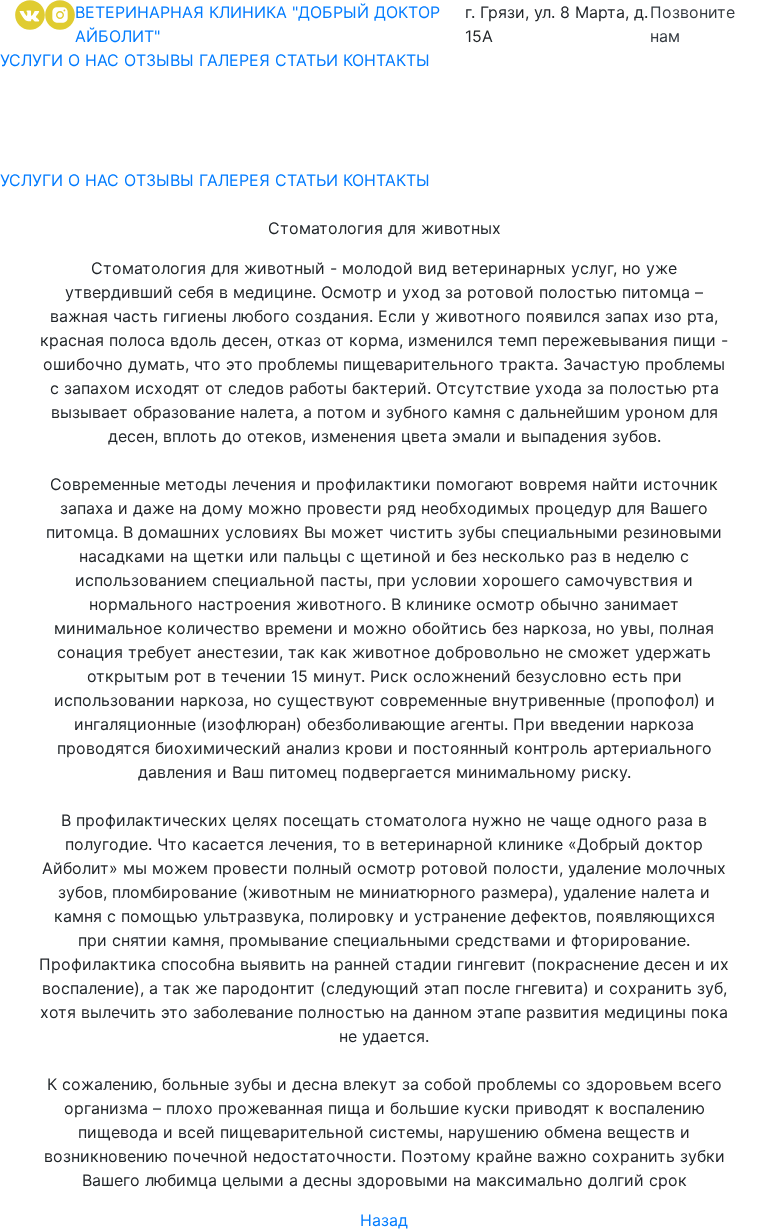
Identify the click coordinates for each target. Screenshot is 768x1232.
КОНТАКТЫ (386, 60)
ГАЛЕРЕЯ (234, 60)
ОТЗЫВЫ (159, 60)
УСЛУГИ (31, 60)
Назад (384, 1220)
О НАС (96, 60)
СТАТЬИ (306, 60)
